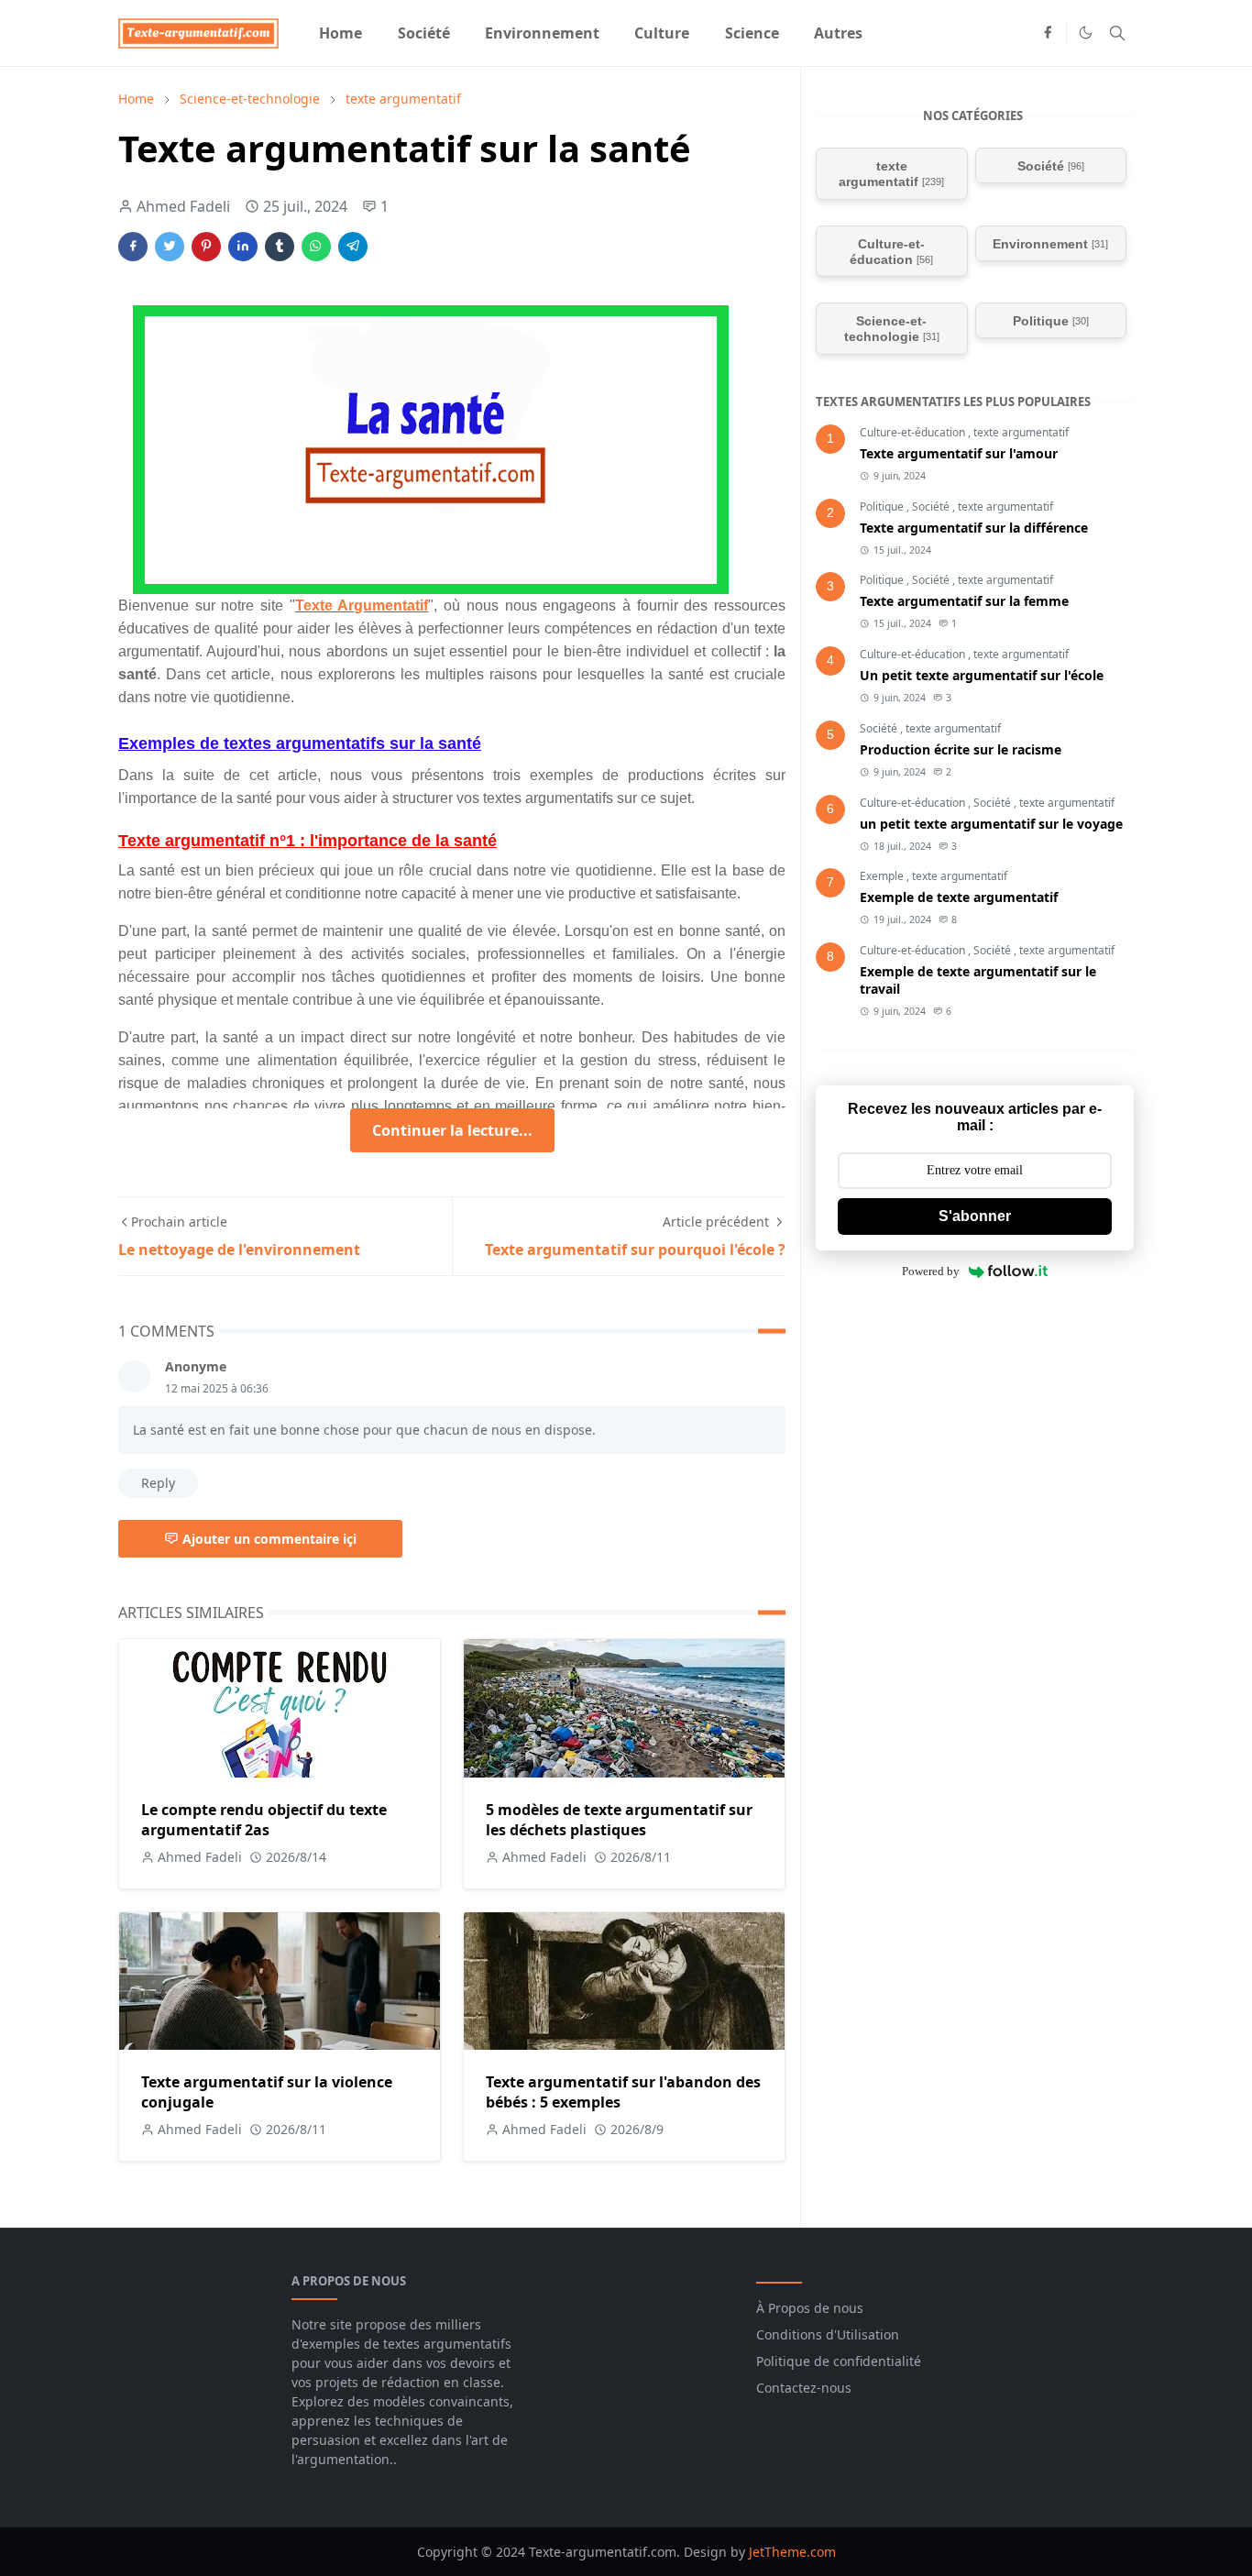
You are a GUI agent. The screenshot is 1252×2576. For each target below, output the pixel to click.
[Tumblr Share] (280, 247)
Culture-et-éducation (914, 432)
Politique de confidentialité (839, 2361)
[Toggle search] (1117, 33)
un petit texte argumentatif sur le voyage (991, 824)
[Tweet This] (170, 247)
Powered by (931, 1271)
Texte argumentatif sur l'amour (959, 453)
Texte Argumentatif (362, 605)
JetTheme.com (792, 2552)
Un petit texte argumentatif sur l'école (982, 675)
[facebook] (1048, 33)
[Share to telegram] (353, 247)
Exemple (883, 876)
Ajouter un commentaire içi (269, 1539)
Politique (883, 506)
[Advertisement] (953, 1580)
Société (932, 506)
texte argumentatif (1021, 432)
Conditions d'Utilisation (828, 2334)
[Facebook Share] (133, 247)
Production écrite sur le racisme (961, 749)
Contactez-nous (804, 2388)
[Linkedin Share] (243, 247)
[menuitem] (340, 33)
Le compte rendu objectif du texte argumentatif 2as (264, 1820)
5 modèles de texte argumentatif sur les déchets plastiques (619, 1820)
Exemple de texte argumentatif (959, 897)
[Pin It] (206, 247)
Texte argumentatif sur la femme (964, 601)
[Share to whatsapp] (316, 247)
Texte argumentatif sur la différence (974, 528)
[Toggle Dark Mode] (1086, 33)
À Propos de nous (810, 2308)
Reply (158, 1483)
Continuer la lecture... (452, 1130)
